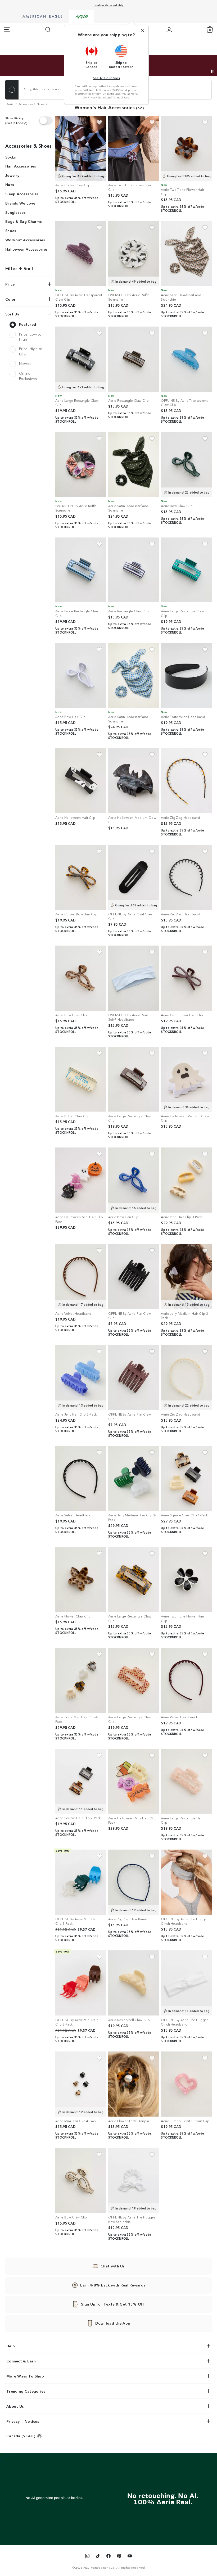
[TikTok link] (98, 2557)
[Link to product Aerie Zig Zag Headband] (186, 781)
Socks (11, 157)
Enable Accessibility (109, 5)
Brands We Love (20, 203)
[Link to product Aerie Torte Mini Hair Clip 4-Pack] (81, 1680)
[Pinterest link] (119, 2557)
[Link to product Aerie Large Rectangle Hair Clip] (186, 1781)
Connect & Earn (21, 2361)
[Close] (143, 31)
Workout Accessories (25, 240)
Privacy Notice (97, 97)
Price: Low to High (30, 337)
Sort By (12, 314)
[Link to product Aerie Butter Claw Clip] (81, 1079)
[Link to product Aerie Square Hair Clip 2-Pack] (81, 1781)
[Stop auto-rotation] (212, 71)
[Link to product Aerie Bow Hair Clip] (81, 675)
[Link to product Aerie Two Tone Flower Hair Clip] (134, 148)
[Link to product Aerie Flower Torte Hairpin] (134, 2084)
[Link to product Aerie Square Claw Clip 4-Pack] (186, 1479)
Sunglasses (15, 212)
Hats (10, 184)
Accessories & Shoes (29, 146)
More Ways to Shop (25, 2376)
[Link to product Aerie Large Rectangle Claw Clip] (81, 359)
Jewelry (12, 175)
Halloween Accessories (26, 249)
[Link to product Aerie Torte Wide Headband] (186, 675)
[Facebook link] (108, 2557)
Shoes (11, 231)
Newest (26, 363)
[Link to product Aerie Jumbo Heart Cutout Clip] (186, 2084)
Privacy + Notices (23, 2421)
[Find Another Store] (46, 120)
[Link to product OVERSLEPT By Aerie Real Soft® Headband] (134, 978)
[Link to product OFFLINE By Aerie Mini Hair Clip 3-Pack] (81, 1882)
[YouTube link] (130, 2557)
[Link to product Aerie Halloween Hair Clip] (81, 781)
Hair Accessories (21, 166)
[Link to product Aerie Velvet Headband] (81, 1277)
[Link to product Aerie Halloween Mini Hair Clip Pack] (81, 1180)
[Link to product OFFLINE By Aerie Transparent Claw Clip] (81, 254)
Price (10, 284)
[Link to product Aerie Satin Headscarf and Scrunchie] (186, 254)
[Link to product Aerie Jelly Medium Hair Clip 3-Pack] (186, 1277)
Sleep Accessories (22, 194)
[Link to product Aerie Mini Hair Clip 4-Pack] (81, 2084)
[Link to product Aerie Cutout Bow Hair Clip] (81, 877)
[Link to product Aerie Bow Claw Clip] (186, 464)
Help (11, 2346)
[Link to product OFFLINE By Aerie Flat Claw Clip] (134, 1277)
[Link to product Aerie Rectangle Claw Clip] (134, 359)
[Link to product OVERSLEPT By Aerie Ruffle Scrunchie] (134, 254)
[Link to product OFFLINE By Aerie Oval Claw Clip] (134, 877)
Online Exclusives (28, 376)
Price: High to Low (31, 351)
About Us (15, 2406)
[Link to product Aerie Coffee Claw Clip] (81, 148)
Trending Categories (26, 2391)
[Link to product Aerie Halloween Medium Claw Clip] (134, 781)
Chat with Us (113, 2266)
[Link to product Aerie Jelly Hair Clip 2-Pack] (81, 1377)
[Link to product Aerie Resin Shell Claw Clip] (134, 1983)
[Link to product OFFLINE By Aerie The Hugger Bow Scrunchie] (134, 2180)
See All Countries (106, 78)
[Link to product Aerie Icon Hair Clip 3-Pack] (186, 1180)
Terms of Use (121, 97)
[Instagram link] (87, 2557)
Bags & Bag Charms (24, 221)
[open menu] (7, 30)
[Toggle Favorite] (99, 122)
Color (11, 299)
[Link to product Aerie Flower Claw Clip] (81, 1579)
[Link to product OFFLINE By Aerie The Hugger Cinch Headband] (186, 1882)
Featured (28, 324)
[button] (92, 57)
